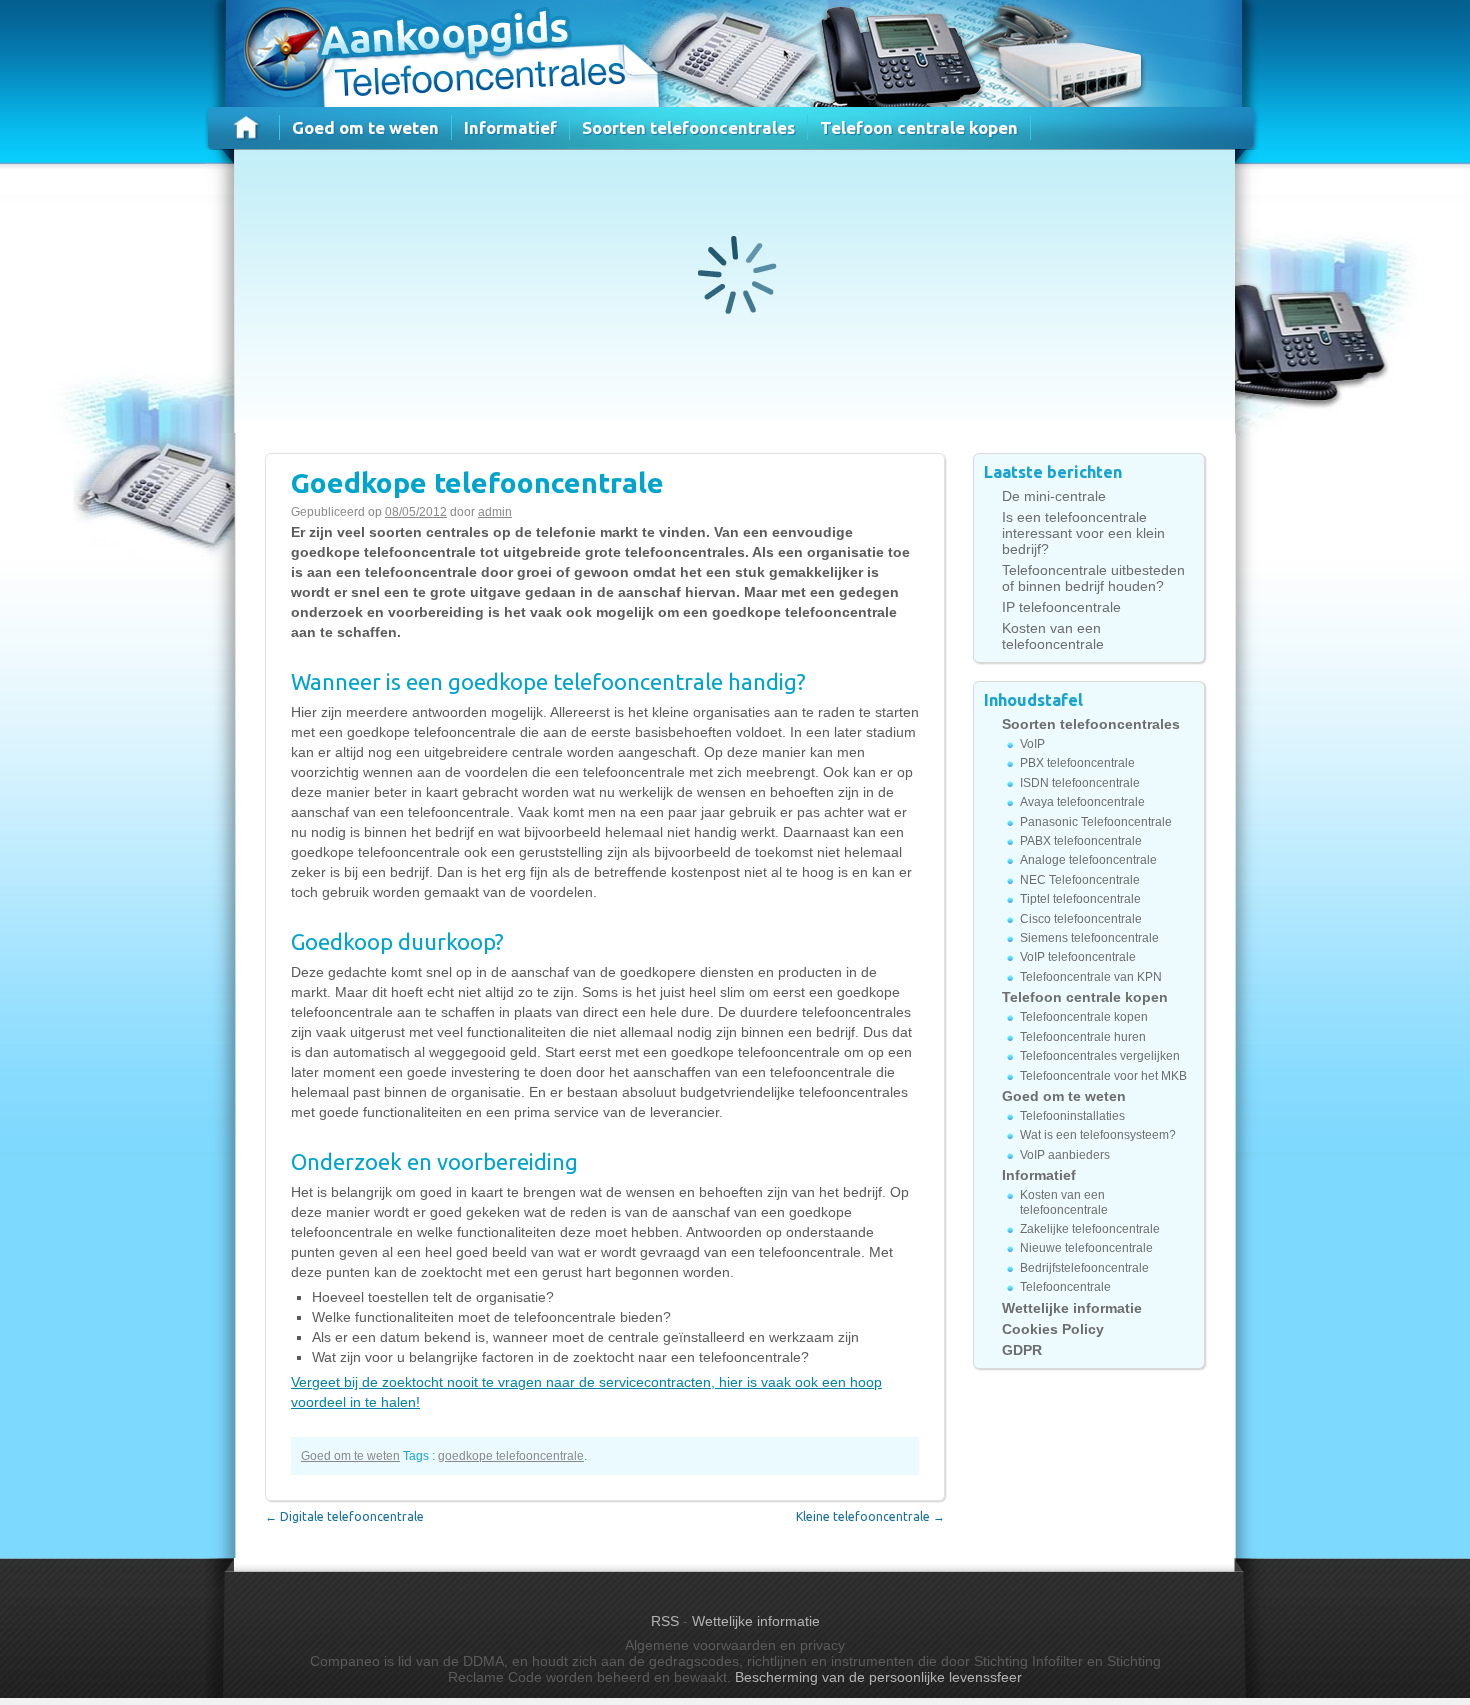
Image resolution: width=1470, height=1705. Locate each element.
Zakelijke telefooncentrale (1090, 1229)
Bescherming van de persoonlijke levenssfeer (878, 1677)
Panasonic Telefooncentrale (1096, 822)
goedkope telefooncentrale (511, 1456)
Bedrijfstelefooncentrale (1084, 1268)
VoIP (1032, 744)
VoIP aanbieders (1065, 1155)
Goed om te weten (365, 127)
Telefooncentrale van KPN (1091, 977)
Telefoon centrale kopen (919, 127)
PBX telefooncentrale (1077, 763)
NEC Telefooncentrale (1080, 880)
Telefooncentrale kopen (1084, 1017)
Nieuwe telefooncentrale (1086, 1248)
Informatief (510, 127)
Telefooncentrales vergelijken (1100, 1056)
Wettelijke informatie (1072, 1308)
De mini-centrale (1054, 496)
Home (247, 127)
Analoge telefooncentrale (1088, 860)
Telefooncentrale (1065, 1287)
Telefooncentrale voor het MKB (1103, 1076)
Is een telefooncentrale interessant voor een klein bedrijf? (1083, 533)
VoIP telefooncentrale (1078, 957)
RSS (665, 1621)
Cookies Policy (1053, 1329)
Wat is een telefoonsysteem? (1098, 1135)
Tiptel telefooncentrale (1080, 899)
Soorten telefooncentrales (688, 127)
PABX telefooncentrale (1081, 841)
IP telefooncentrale (1061, 607)
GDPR (1022, 1350)
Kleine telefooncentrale (870, 1516)
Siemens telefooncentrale (1089, 938)
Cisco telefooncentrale (1081, 919)
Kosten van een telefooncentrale (1053, 636)
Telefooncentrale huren (1083, 1037)
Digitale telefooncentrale (344, 1516)
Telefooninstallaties (1072, 1116)
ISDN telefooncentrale (1080, 783)
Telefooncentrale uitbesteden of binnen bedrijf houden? (1093, 578)
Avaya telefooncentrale (1082, 802)
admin (495, 512)
